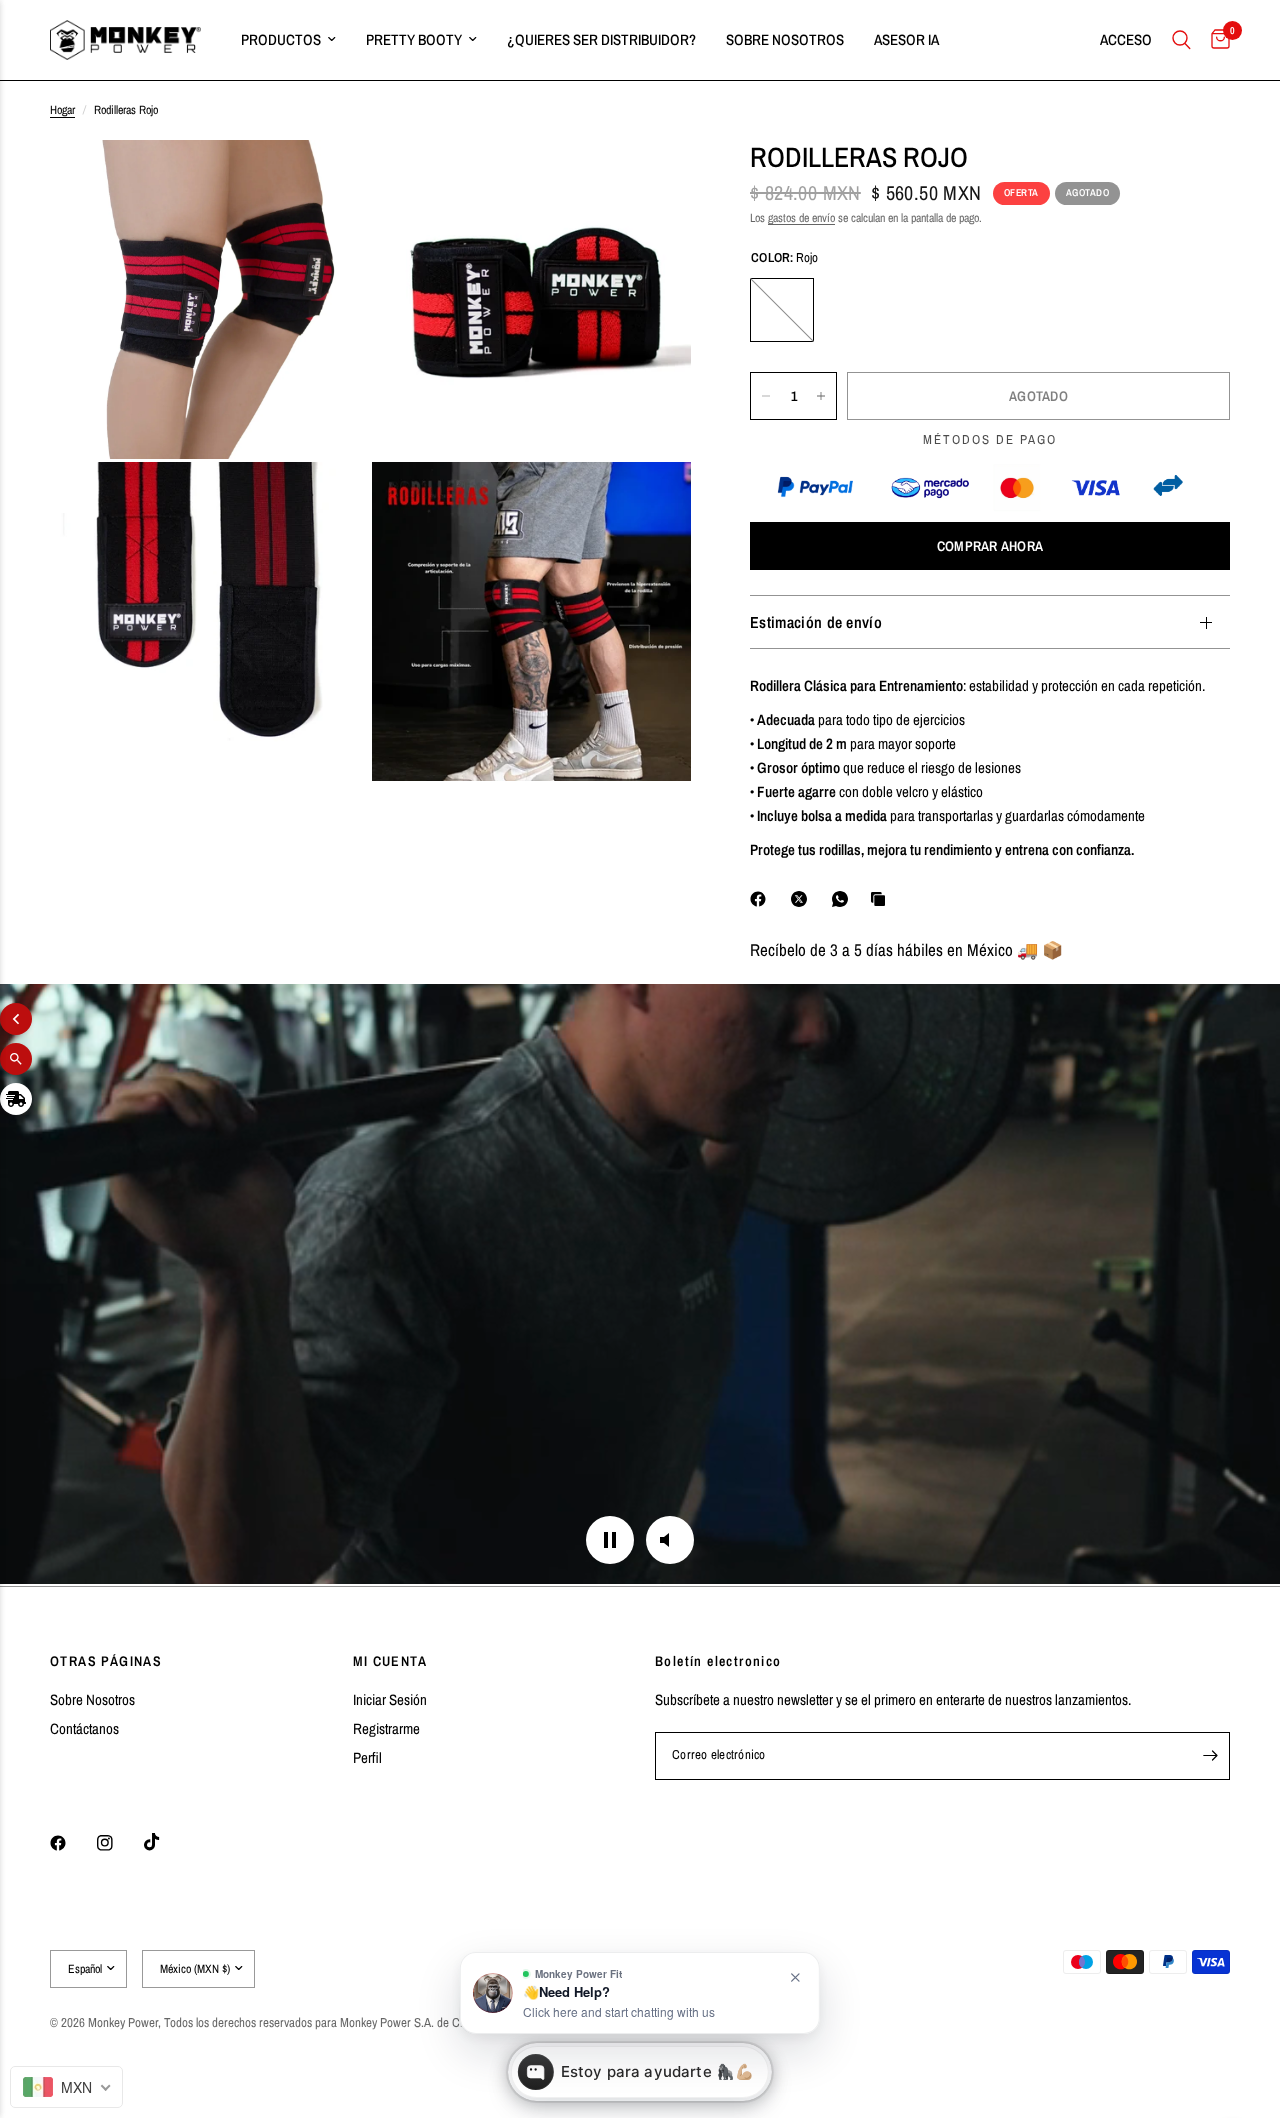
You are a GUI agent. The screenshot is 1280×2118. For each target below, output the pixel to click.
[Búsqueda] (1181, 40)
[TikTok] (166, 1842)
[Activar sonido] (670, 1540)
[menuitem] (288, 40)
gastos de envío (801, 218)
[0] (1215, 40)
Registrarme (386, 1728)
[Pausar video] (610, 1540)
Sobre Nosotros (92, 1699)
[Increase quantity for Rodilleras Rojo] (821, 396)
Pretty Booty (414, 39)
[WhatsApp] (844, 899)
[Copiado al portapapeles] (882, 899)
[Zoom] (327, 182)
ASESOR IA (906, 39)
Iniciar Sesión (390, 1699)
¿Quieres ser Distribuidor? (601, 39)
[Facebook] (762, 899)
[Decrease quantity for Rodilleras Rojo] (766, 396)
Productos (281, 39)
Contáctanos (84, 1728)
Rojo (782, 310)
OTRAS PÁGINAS (106, 1661)
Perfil (367, 1757)
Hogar (62, 110)
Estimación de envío (816, 622)
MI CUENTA (390, 1661)
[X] (803, 899)
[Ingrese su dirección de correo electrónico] (1210, 1756)
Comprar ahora (990, 546)
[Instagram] (119, 1843)
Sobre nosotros (785, 39)
